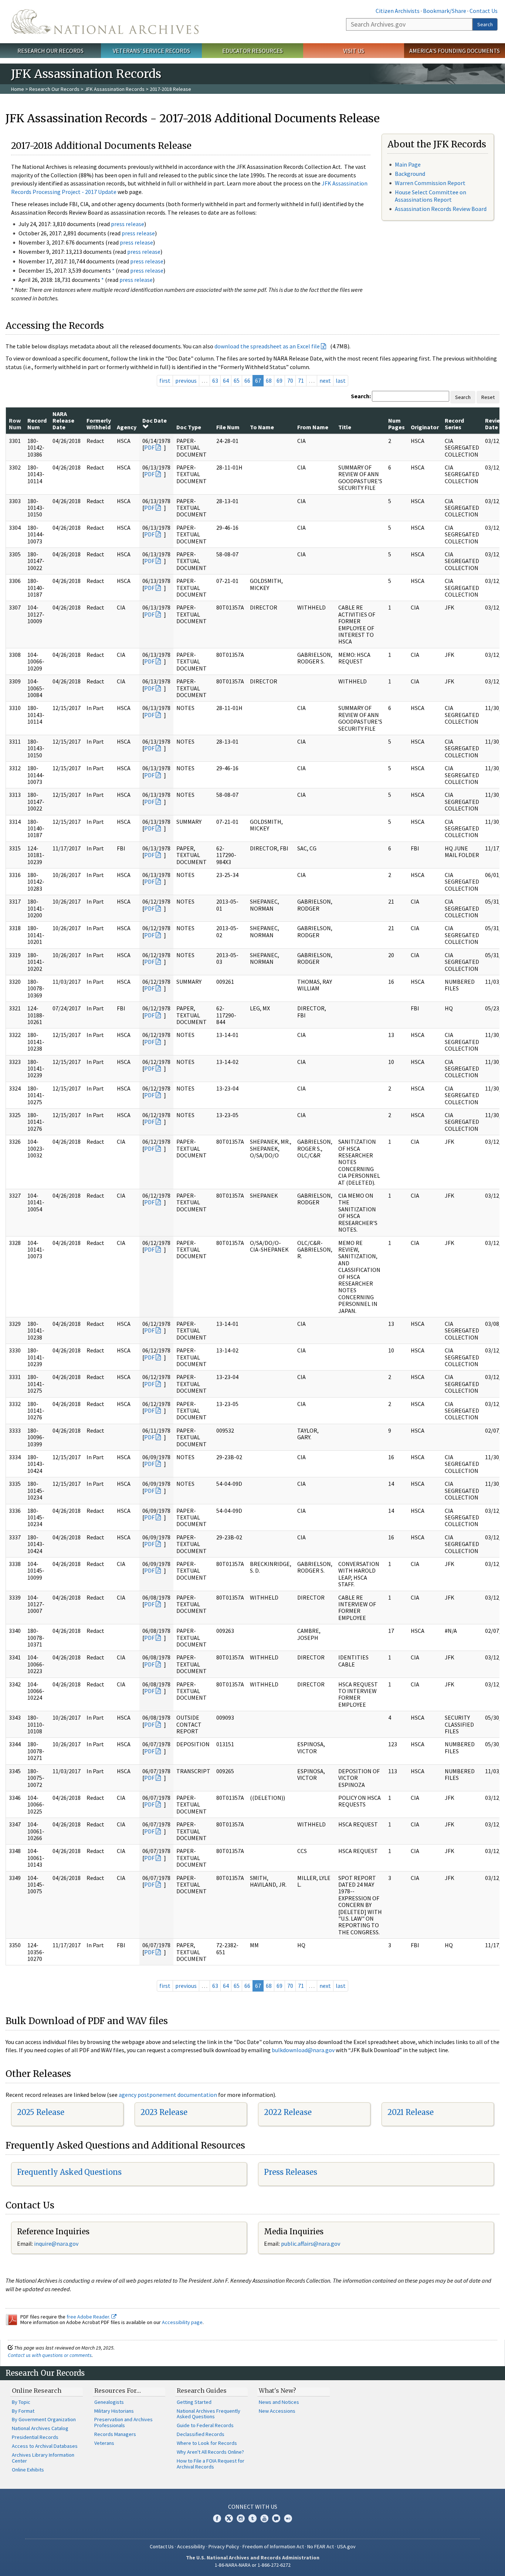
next (325, 381)
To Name (262, 427)
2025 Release (41, 2112)
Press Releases (291, 2172)
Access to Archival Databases (45, 2446)
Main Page (408, 164)
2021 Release (411, 2112)
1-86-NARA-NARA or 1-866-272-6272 (253, 2565)
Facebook (217, 2518)
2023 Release (164, 2112)
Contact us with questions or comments (50, 2355)
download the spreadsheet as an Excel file (267, 346)
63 (215, 381)
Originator (425, 427)
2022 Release (288, 2112)
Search (485, 24)
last (341, 381)
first (165, 381)
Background (410, 174)
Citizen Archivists (398, 11)
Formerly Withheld (99, 424)
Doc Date (155, 420)
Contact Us (484, 11)
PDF (149, 447)
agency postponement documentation (168, 2095)
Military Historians (114, 2411)
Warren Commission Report (430, 183)
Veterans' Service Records (151, 51)
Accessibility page (182, 2322)
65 (237, 381)
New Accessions (277, 2411)
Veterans (104, 2443)
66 (247, 381)
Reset (488, 397)
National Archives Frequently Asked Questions (209, 2414)
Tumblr (253, 2518)
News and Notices (279, 2402)
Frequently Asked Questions (69, 2172)
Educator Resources (253, 51)
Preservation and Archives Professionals (123, 2422)
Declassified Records (201, 2434)
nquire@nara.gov (57, 2244)
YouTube (264, 2518)
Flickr (288, 2518)
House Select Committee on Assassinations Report (431, 196)
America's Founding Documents (455, 51)
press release (128, 224)
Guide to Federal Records (205, 2425)
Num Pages (396, 424)
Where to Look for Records (207, 2443)
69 (279, 381)
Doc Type (189, 427)
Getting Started (194, 2402)
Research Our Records (50, 51)
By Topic (21, 2402)
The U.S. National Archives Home (105, 22)
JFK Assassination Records (115, 89)
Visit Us (354, 51)
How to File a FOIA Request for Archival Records (211, 2464)
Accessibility (191, 2546)
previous (186, 381)
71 (301, 381)
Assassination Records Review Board (441, 209)
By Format (23, 2411)
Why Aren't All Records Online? (210, 2452)
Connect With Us (253, 2507)
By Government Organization (44, 2419)
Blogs (276, 2518)
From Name (313, 427)
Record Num (37, 424)
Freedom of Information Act (273, 2546)
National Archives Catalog (40, 2428)
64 (226, 381)
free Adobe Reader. (89, 2317)
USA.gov (346, 2546)
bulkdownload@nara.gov (303, 2050)
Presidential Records (35, 2437)
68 (269, 381)
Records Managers (115, 2434)
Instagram (241, 2518)
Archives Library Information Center (43, 2458)
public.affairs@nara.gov (311, 2244)
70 (290, 381)
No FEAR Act (321, 2546)
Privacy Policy (224, 2546)
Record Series (454, 424)
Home (18, 89)
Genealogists (109, 2402)
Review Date (495, 424)
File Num (228, 427)
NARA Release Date (63, 421)
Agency (127, 427)
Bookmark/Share (445, 11)
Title (345, 427)
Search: (361, 396)
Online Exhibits (28, 2470)
